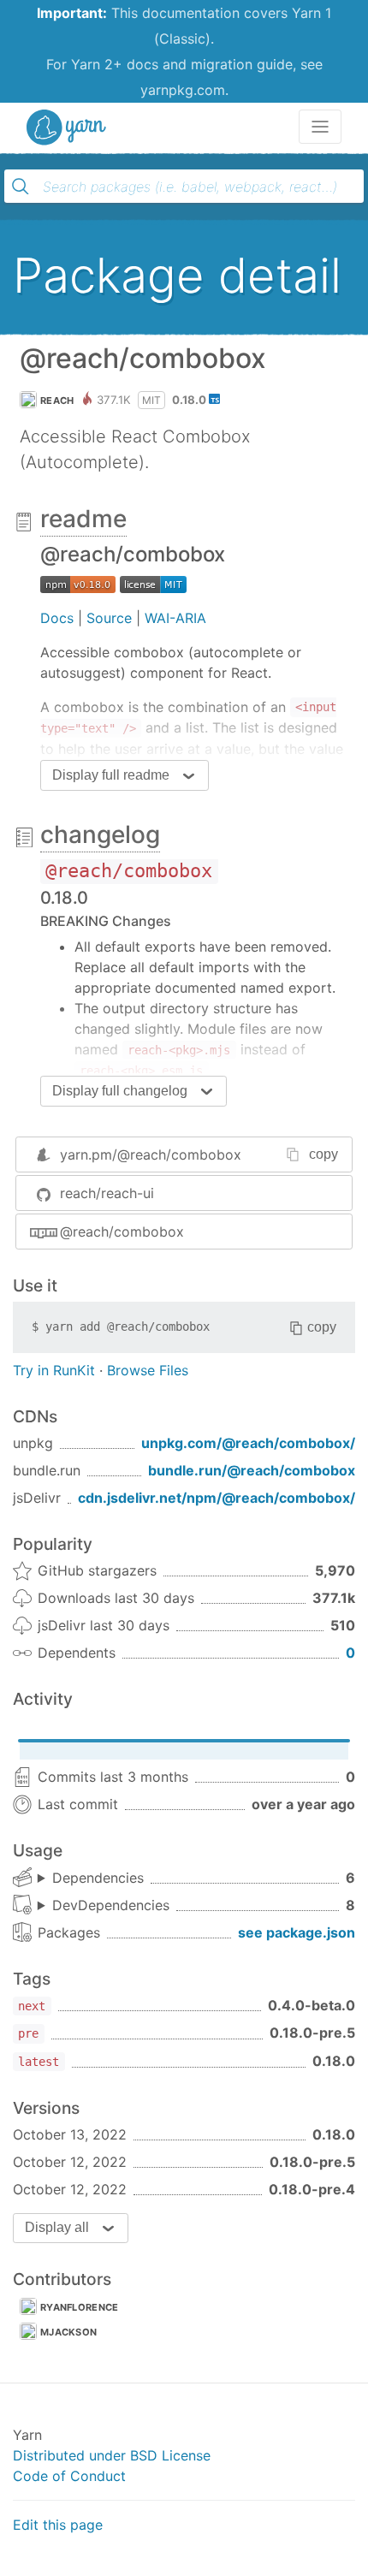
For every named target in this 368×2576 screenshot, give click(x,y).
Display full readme (111, 775)
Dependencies (98, 1878)
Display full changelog (120, 1091)
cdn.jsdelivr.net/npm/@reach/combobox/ (217, 1498)
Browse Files (148, 1370)
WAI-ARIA (175, 618)
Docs (57, 618)
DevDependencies (111, 1905)
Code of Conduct (69, 2476)
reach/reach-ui (107, 1193)
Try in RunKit (54, 1370)
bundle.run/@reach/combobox (252, 1470)
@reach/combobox (122, 1232)
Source (109, 618)
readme (83, 519)
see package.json (297, 1932)
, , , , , (91, 1879)
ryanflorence (80, 2307)
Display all (57, 2227)
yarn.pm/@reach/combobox (151, 1154)
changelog (100, 834)
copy (323, 1154)
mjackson (68, 2332)
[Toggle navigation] (320, 127)
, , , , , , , (104, 1906)
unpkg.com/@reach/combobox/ (248, 1443)
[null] (78, 584)
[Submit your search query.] (21, 187)
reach (57, 401)
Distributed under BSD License (112, 2455)
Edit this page (58, 2525)
